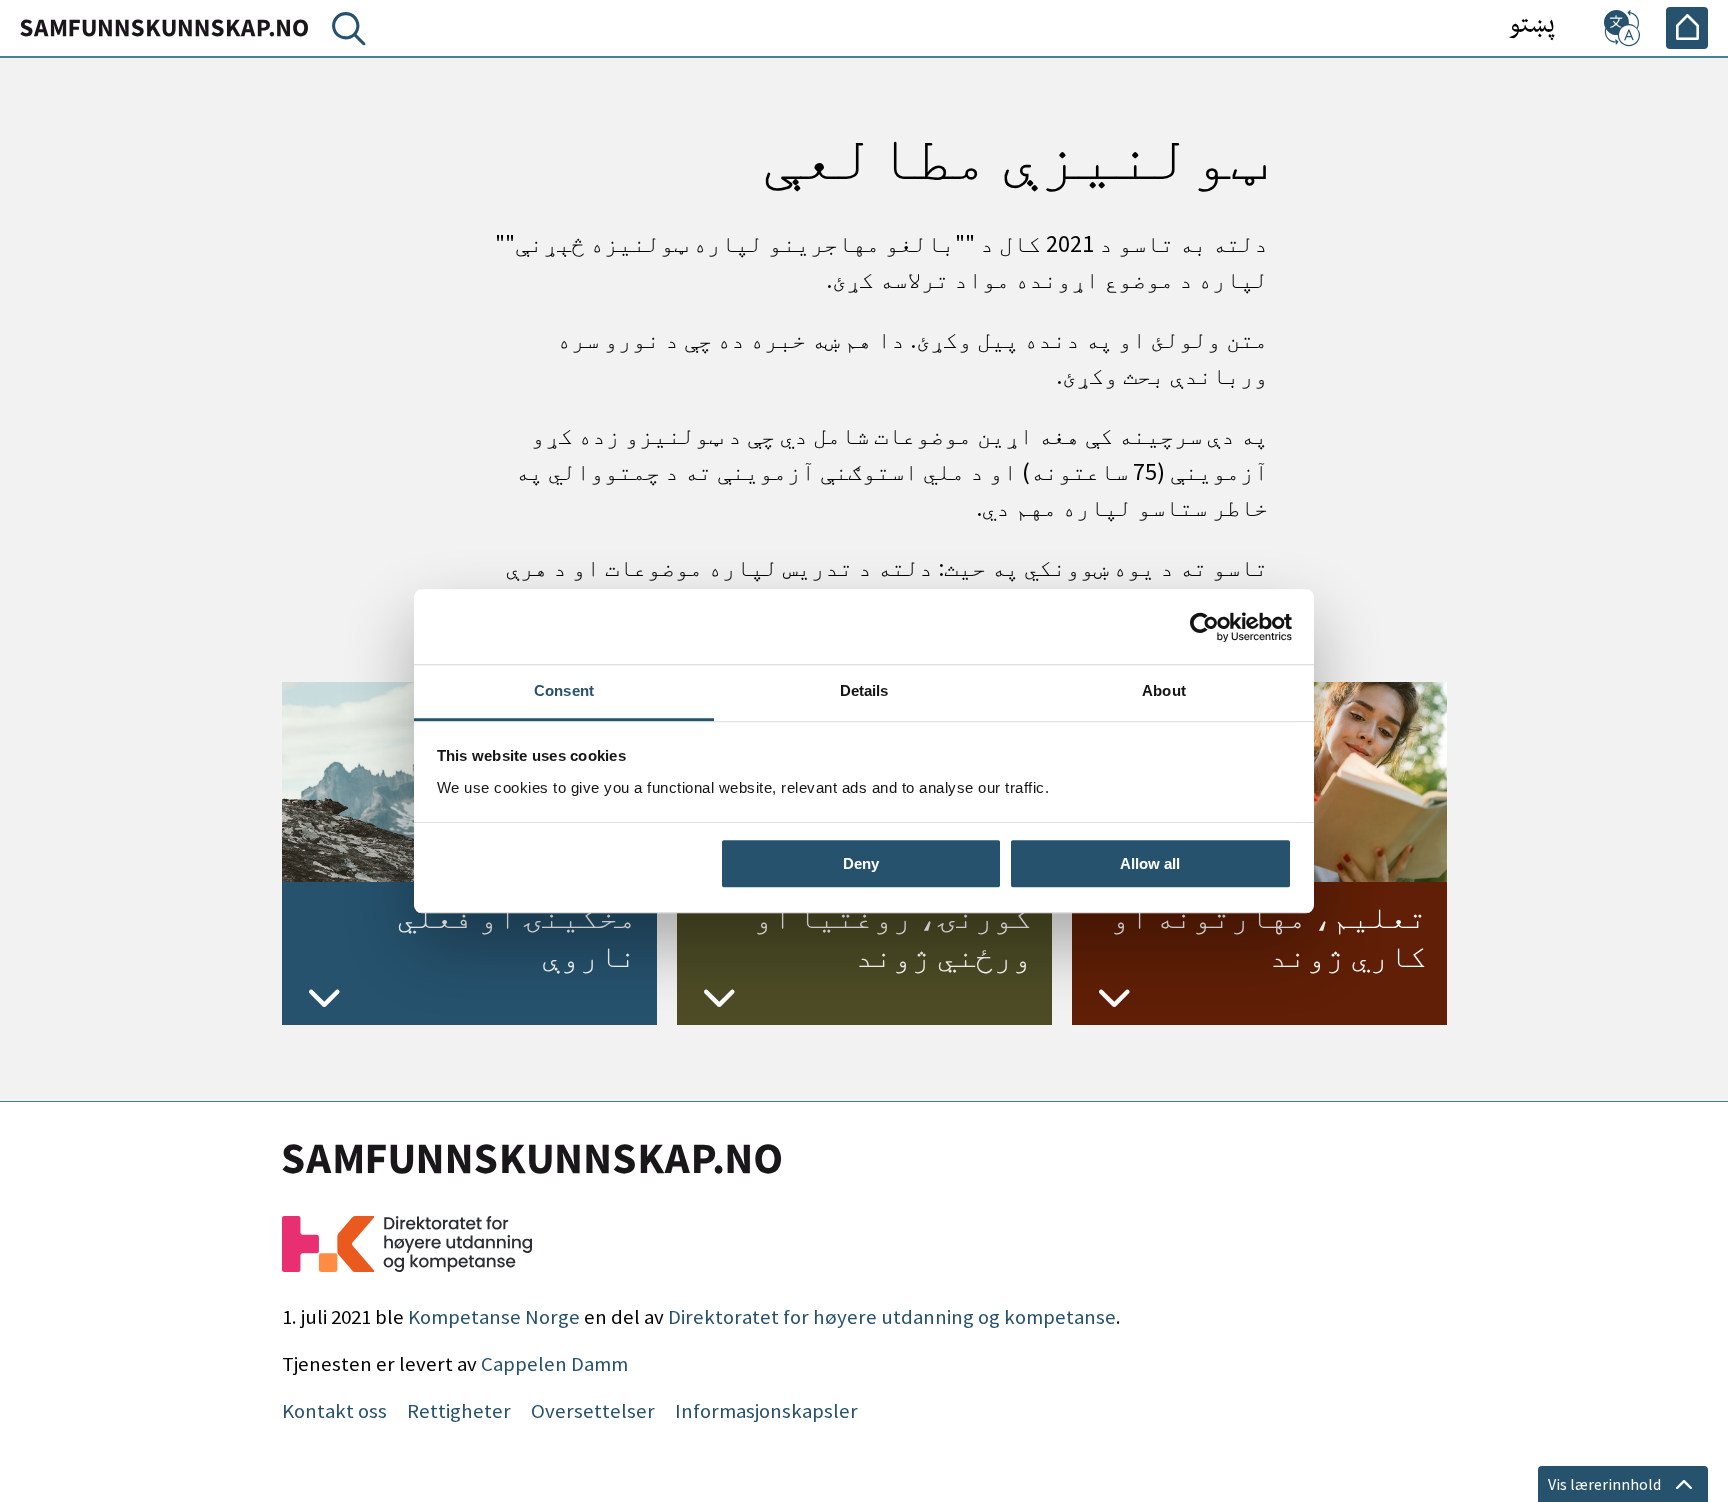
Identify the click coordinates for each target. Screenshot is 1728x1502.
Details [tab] (864, 690)
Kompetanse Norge (494, 1317)
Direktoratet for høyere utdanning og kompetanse (892, 1317)
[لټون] (345, 33)
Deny (861, 863)
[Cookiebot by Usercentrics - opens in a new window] (1204, 627)
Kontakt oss (334, 1411)
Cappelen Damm (554, 1364)
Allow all (1150, 863)
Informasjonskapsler (766, 1411)
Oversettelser (593, 1411)
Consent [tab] (564, 690)
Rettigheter (459, 1411)
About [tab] (1164, 690)
